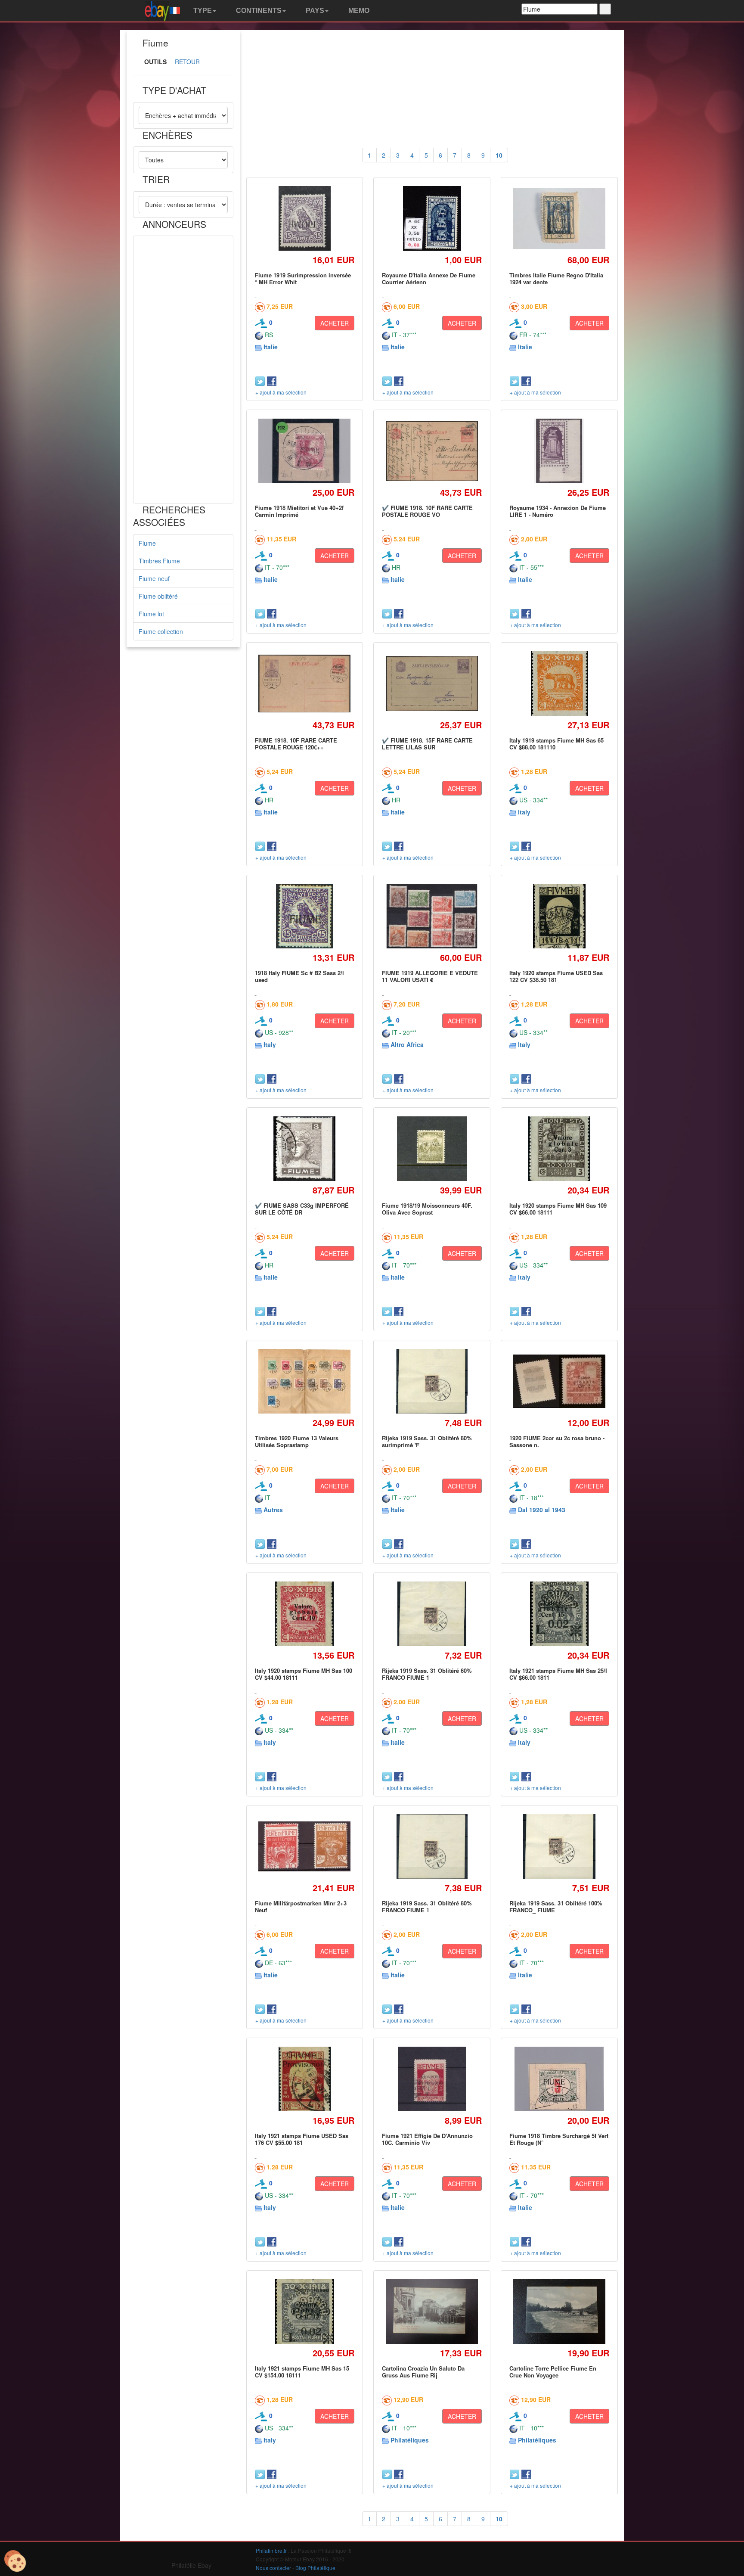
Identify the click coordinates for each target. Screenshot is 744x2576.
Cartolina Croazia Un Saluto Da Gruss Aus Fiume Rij (423, 2372)
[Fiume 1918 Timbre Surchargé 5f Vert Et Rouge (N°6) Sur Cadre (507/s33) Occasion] (560, 2079)
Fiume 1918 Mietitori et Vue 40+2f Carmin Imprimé (299, 511)
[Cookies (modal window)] (15, 2561)
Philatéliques (410, 2440)
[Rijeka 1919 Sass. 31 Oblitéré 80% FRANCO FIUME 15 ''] (432, 1846)
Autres (273, 1510)
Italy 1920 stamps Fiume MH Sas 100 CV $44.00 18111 (304, 1674)
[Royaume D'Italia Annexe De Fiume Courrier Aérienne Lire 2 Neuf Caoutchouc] (432, 218)
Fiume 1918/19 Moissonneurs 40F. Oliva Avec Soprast (427, 1209)
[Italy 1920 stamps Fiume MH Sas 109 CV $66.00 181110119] (559, 1148)
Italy (524, 812)
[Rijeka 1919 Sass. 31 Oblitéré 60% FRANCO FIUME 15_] (432, 1614)
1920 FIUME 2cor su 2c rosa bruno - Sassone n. (557, 1441)
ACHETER (335, 323)
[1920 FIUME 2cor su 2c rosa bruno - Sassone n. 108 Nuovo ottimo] (559, 1381)
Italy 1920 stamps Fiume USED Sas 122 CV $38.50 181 (556, 976)
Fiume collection (161, 631)
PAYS (314, 11)
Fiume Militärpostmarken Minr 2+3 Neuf (301, 1906)
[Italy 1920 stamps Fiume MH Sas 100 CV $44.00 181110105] (304, 1614)
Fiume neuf (154, 578)
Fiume (147, 543)
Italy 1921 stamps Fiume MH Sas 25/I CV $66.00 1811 (558, 1674)
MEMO (358, 11)
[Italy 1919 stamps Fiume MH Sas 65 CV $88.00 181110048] (559, 683)
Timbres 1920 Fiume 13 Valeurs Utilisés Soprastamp (297, 1441)
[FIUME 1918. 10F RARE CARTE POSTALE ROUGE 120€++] (305, 684)
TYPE (202, 11)
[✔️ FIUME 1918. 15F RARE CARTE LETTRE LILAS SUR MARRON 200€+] (432, 683)
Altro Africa (407, 1044)
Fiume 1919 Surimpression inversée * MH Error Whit (303, 278)
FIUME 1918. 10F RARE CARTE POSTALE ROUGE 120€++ (296, 744)
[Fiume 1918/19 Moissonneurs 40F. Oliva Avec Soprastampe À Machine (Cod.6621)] (432, 1148)
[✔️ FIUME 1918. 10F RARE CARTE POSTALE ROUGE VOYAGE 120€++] (432, 451)
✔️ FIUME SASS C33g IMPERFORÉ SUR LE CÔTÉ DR (302, 1209)
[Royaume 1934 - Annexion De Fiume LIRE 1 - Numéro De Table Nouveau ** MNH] (559, 451)
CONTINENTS (258, 11)
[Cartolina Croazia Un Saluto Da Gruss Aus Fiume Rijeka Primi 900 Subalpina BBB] (432, 2312)
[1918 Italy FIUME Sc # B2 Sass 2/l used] (304, 916)
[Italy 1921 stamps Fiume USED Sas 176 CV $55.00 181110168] (304, 2079)
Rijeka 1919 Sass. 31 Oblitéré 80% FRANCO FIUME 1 (427, 1906)
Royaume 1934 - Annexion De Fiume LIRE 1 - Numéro (558, 511)
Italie (271, 347)
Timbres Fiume (159, 561)
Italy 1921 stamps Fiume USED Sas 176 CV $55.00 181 (302, 2139)
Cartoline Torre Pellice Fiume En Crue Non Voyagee (553, 2372)
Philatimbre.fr (271, 2550)
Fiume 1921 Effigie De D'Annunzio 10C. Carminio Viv (427, 2139)
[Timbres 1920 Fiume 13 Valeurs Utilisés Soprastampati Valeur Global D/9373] (305, 1381)
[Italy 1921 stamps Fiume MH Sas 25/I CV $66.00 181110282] (560, 1614)
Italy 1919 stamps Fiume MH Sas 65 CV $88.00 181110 (556, 744)
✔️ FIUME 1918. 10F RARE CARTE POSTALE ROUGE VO (427, 511)
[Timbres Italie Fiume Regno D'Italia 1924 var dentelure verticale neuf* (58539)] (559, 219)
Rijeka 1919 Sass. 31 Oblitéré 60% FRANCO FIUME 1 (427, 1674)
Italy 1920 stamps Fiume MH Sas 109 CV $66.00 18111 (558, 1209)
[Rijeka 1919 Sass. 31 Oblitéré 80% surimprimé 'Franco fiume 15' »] (432, 1381)
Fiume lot (151, 614)
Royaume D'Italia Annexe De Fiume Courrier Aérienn (429, 278)
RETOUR (187, 62)
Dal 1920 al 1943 (542, 1510)
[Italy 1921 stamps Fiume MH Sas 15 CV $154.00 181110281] (304, 2311)
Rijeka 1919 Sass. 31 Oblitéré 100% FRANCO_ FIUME (556, 1906)
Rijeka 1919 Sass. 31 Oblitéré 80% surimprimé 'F (427, 1441)
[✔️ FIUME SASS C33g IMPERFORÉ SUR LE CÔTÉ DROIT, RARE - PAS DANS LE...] (305, 1148)
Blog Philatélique (315, 2568)
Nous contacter (273, 2568)
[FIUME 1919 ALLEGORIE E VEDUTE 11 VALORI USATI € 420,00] (432, 916)
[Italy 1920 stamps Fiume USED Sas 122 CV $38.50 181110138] (559, 916)
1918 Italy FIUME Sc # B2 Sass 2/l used (299, 976)
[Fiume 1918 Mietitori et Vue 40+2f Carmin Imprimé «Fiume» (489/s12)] (305, 451)
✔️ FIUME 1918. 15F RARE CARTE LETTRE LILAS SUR (427, 744)
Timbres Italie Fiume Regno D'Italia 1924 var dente (556, 278)
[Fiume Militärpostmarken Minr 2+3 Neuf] (305, 1847)
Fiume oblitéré (158, 596)
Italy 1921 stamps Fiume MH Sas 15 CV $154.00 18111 (302, 2372)
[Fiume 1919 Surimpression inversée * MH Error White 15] (304, 218)
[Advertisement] (183, 370)
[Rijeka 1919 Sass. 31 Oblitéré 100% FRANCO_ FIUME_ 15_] (559, 1846)
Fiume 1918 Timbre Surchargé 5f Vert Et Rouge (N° (559, 2139)
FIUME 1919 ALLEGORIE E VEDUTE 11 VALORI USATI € (430, 976)
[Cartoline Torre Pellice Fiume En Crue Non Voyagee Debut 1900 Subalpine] (559, 2312)
